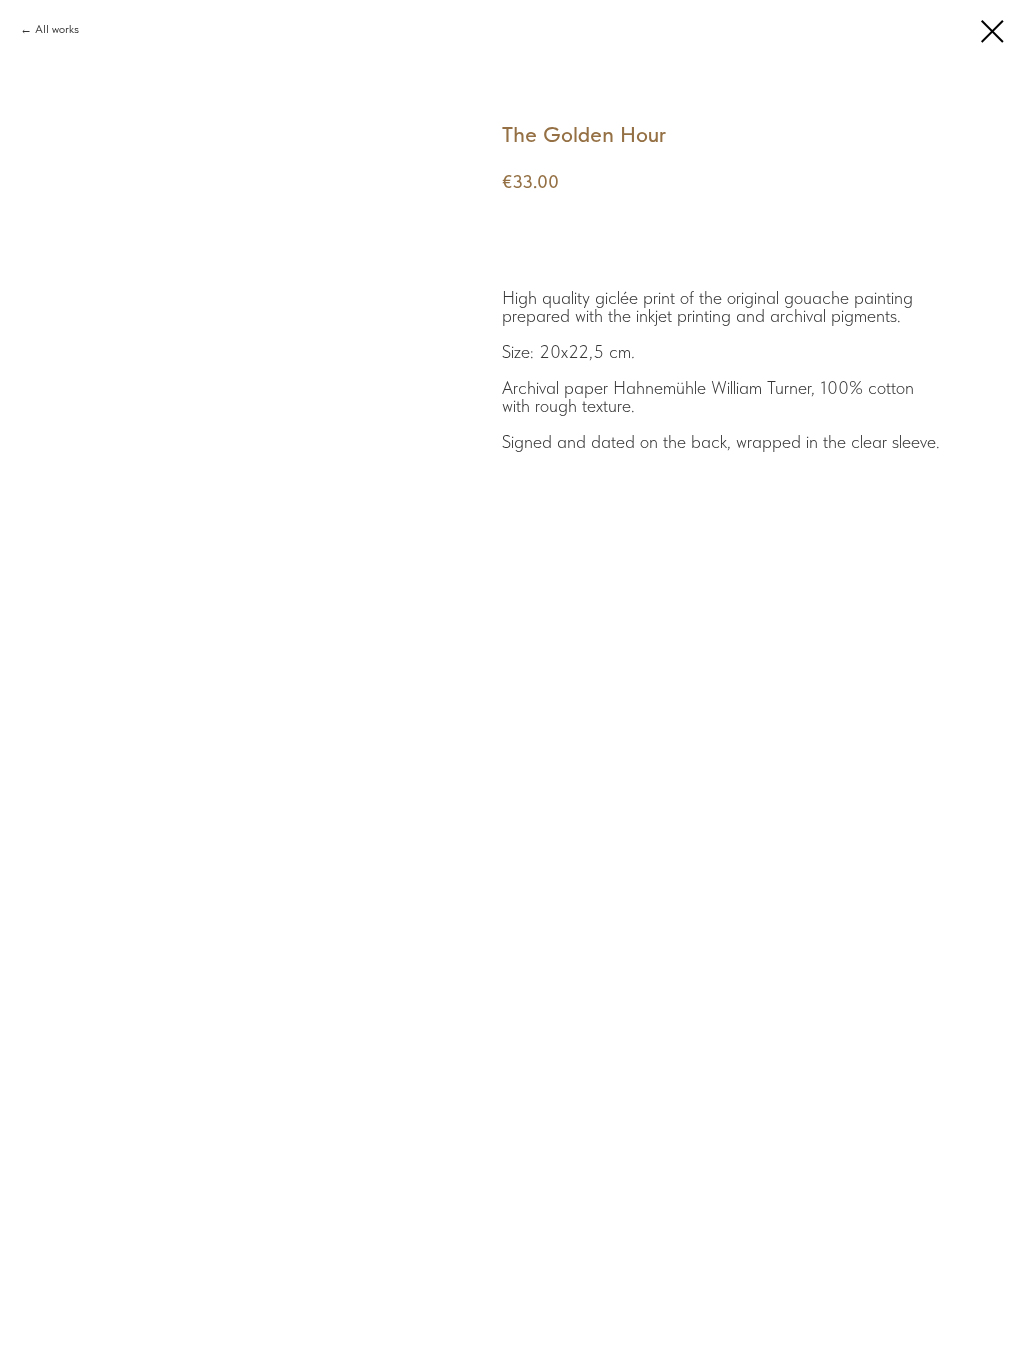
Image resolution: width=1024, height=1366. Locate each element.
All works (57, 29)
